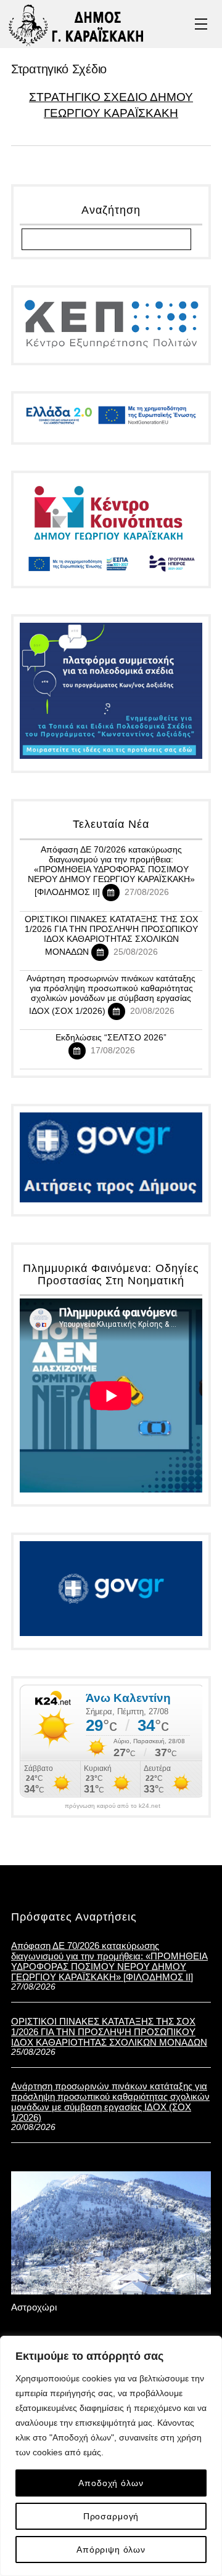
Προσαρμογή (111, 2516)
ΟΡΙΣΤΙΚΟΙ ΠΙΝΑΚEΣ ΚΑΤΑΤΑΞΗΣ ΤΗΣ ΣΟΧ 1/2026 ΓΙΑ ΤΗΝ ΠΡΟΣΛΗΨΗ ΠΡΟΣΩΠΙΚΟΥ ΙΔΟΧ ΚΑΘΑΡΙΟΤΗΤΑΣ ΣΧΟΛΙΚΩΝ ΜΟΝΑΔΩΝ (111, 935)
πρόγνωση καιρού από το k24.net (113, 1806)
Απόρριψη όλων (111, 2550)
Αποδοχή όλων (111, 2483)
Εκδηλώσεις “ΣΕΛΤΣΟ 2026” (111, 1037)
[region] (111, 2456)
